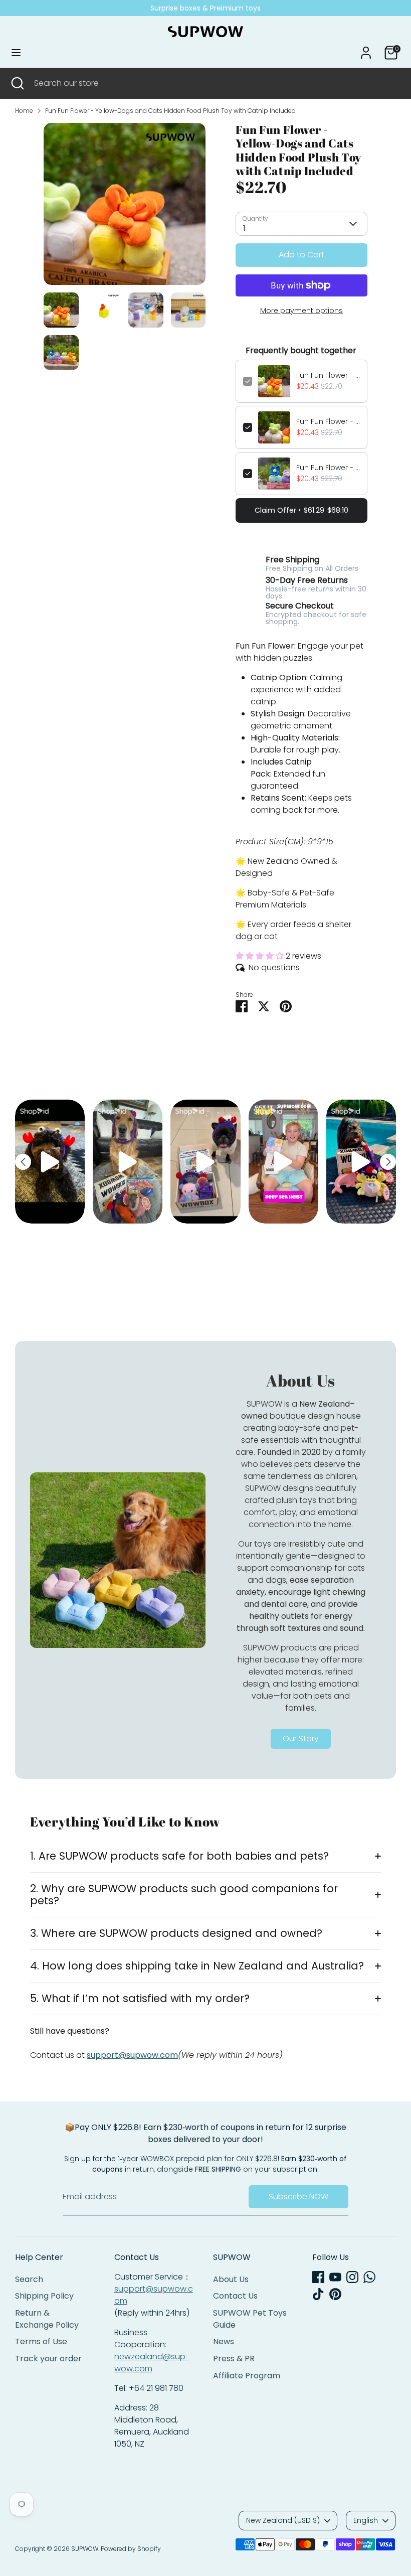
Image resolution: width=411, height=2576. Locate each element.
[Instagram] (352, 2277)
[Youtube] (335, 2277)
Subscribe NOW (298, 2196)
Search (29, 2279)
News (224, 2341)
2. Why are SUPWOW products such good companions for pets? (184, 1895)
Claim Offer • (301, 510)
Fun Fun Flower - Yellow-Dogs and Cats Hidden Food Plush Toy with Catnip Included (170, 111)
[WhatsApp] (369, 2277)
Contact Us (235, 2296)
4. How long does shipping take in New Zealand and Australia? (197, 1966)
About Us (231, 2279)
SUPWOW (85, 2549)
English (366, 2520)
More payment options (301, 311)
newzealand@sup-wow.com (152, 2363)
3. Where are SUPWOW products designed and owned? (176, 1933)
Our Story (301, 1738)
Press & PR (234, 2359)
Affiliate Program (247, 2376)
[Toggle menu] (16, 53)
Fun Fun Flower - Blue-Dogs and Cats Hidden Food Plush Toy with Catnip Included (328, 468)
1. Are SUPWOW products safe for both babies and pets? (179, 1856)
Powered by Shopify (131, 2549)
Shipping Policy (44, 2296)
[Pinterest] (335, 2294)
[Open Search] (17, 83)
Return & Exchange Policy (47, 2319)
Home (24, 111)
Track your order (48, 2359)
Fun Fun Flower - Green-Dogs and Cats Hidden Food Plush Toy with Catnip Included (328, 421)
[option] (125, 208)
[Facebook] (318, 2277)
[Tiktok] (318, 2294)
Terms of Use (41, 2341)
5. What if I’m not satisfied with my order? (140, 1998)
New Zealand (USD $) (283, 2520)
